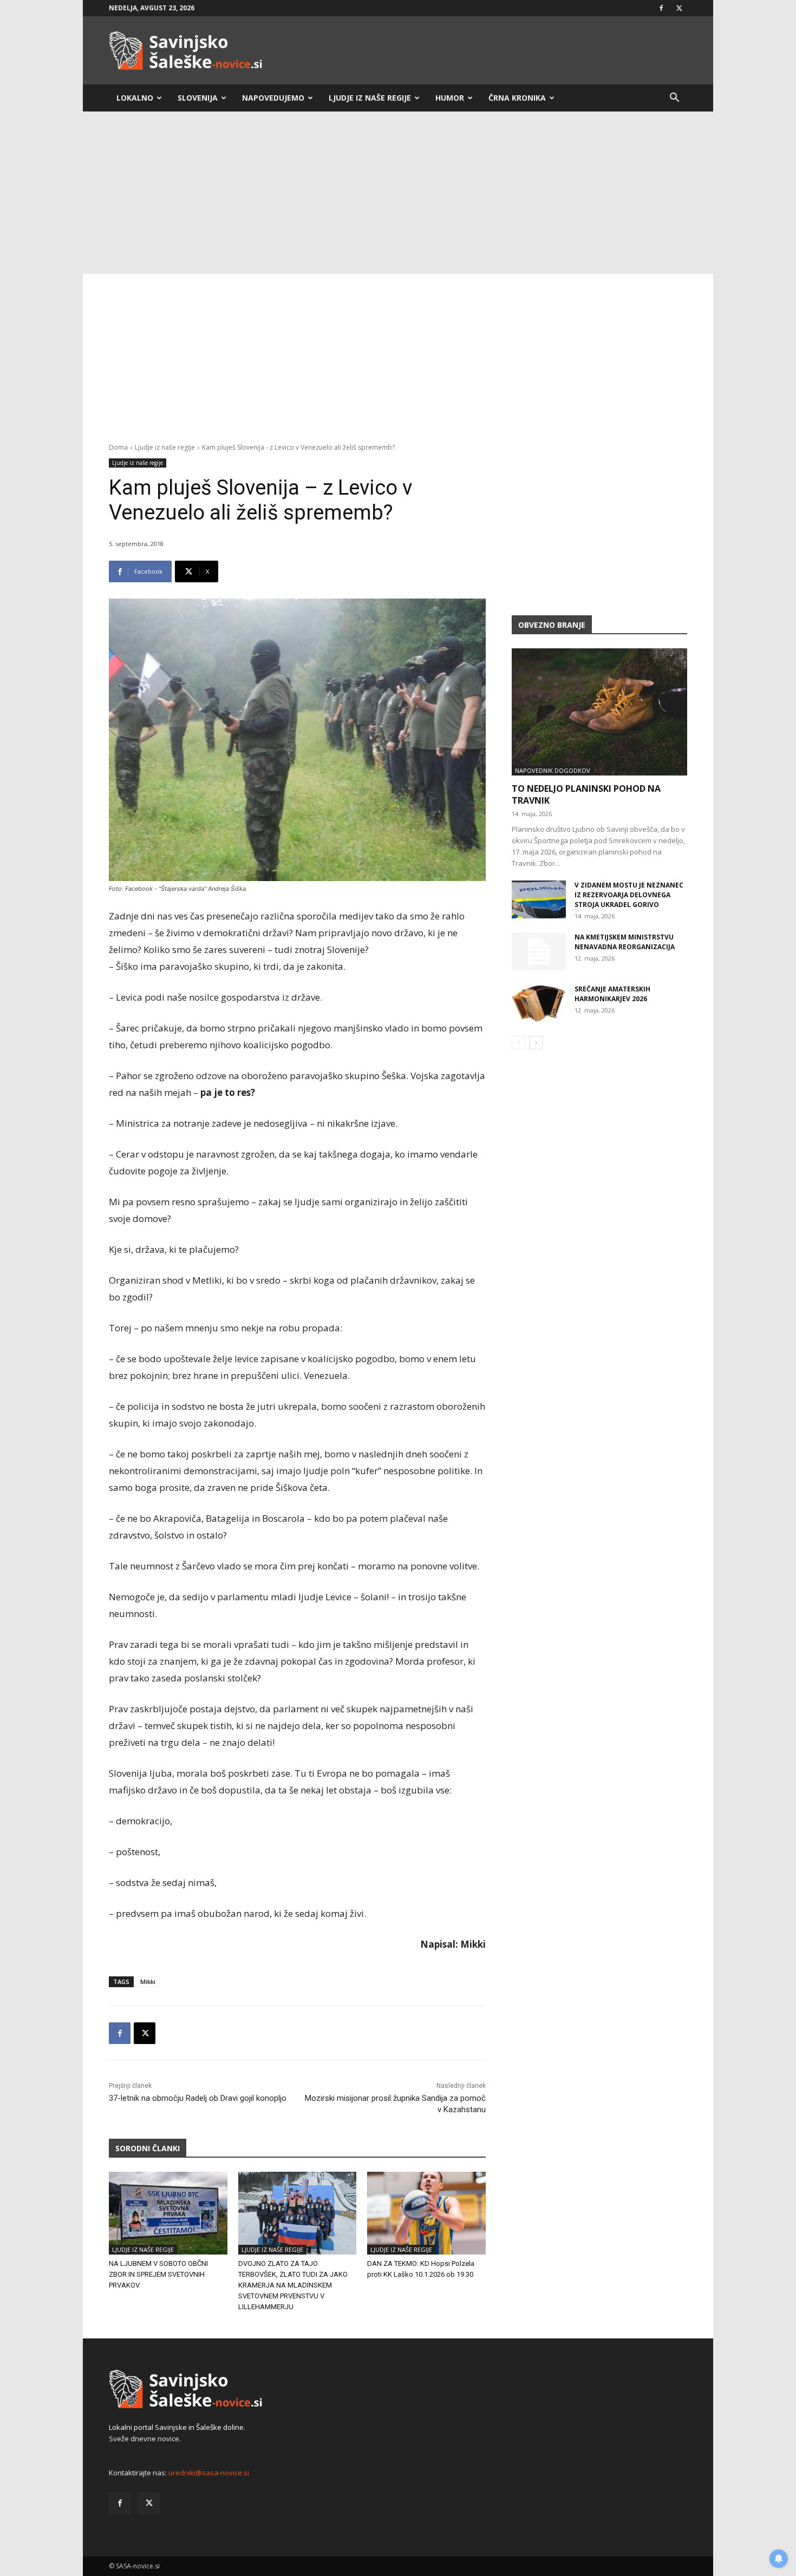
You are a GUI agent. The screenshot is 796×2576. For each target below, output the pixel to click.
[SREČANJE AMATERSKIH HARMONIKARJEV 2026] (539, 1003)
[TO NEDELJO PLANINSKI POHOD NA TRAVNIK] (599, 712)
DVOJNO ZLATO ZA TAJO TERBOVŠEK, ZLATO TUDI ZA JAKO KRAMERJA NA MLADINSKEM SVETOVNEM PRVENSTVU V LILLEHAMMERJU (293, 2285)
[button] (674, 99)
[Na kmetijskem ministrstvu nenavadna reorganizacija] (539, 951)
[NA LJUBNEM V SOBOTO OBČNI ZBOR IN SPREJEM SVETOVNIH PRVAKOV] (168, 2213)
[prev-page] (518, 1043)
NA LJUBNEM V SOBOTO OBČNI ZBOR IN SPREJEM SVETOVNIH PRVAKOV (158, 2274)
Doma (118, 447)
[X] (679, 8)
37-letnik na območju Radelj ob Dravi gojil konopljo (198, 2098)
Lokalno (135, 98)
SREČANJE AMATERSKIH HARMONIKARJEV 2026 (612, 994)
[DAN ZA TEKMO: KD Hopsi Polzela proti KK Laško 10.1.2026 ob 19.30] (426, 2213)
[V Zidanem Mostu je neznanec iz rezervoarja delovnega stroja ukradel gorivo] (539, 899)
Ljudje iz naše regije (370, 98)
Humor (450, 98)
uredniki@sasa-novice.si (209, 2473)
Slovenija (198, 98)
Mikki (148, 1982)
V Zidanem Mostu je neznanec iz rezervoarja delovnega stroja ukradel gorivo (629, 895)
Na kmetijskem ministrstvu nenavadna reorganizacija (625, 942)
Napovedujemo (273, 98)
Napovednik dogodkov (553, 770)
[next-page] (536, 1043)
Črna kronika (517, 98)
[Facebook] (661, 8)
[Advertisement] (398, 193)
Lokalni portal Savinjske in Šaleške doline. (177, 2427)
